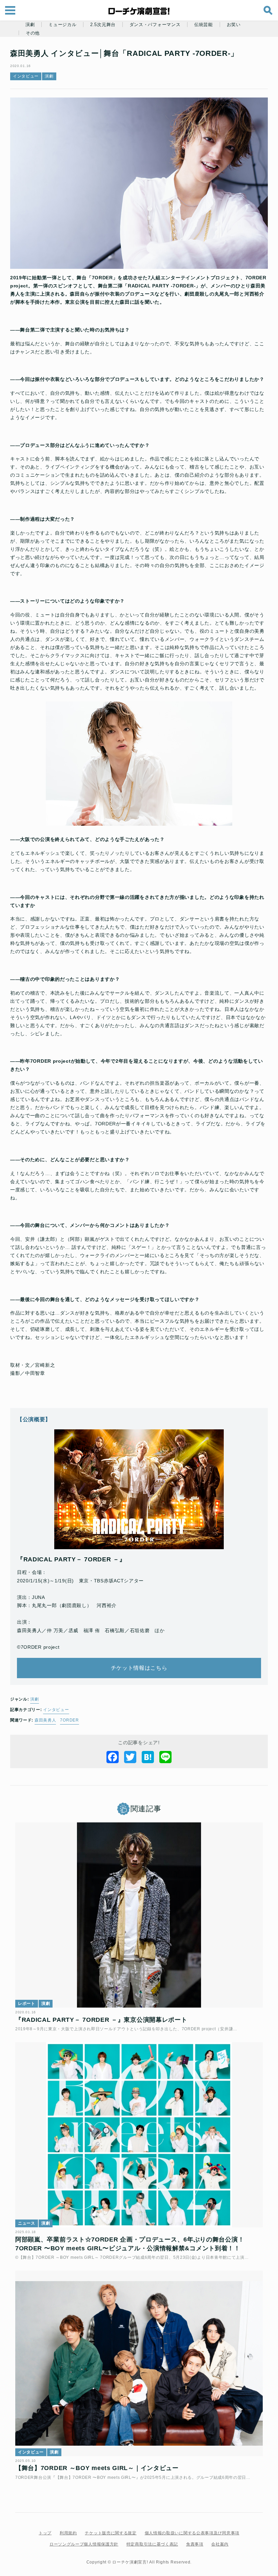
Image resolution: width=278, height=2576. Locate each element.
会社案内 (220, 2544)
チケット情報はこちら (139, 1668)
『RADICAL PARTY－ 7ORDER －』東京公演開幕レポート (101, 2020)
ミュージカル (62, 25)
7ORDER (69, 1720)
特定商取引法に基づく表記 (152, 2544)
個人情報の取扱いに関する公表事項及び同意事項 (192, 2533)
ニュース (27, 2223)
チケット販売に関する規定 (111, 2533)
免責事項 (195, 2544)
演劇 (30, 25)
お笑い (234, 25)
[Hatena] (148, 1757)
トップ (45, 2533)
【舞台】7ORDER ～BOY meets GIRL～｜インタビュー (97, 2468)
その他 (33, 33)
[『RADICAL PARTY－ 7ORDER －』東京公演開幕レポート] (139, 1915)
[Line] (165, 1757)
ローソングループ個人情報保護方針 (84, 2544)
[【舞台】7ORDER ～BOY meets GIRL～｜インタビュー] (139, 2363)
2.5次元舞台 (103, 25)
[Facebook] (113, 1757)
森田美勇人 (45, 1720)
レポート (27, 2004)
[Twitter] (130, 1757)
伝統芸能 (204, 25)
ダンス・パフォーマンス (155, 25)
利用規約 (68, 2533)
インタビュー (26, 76)
